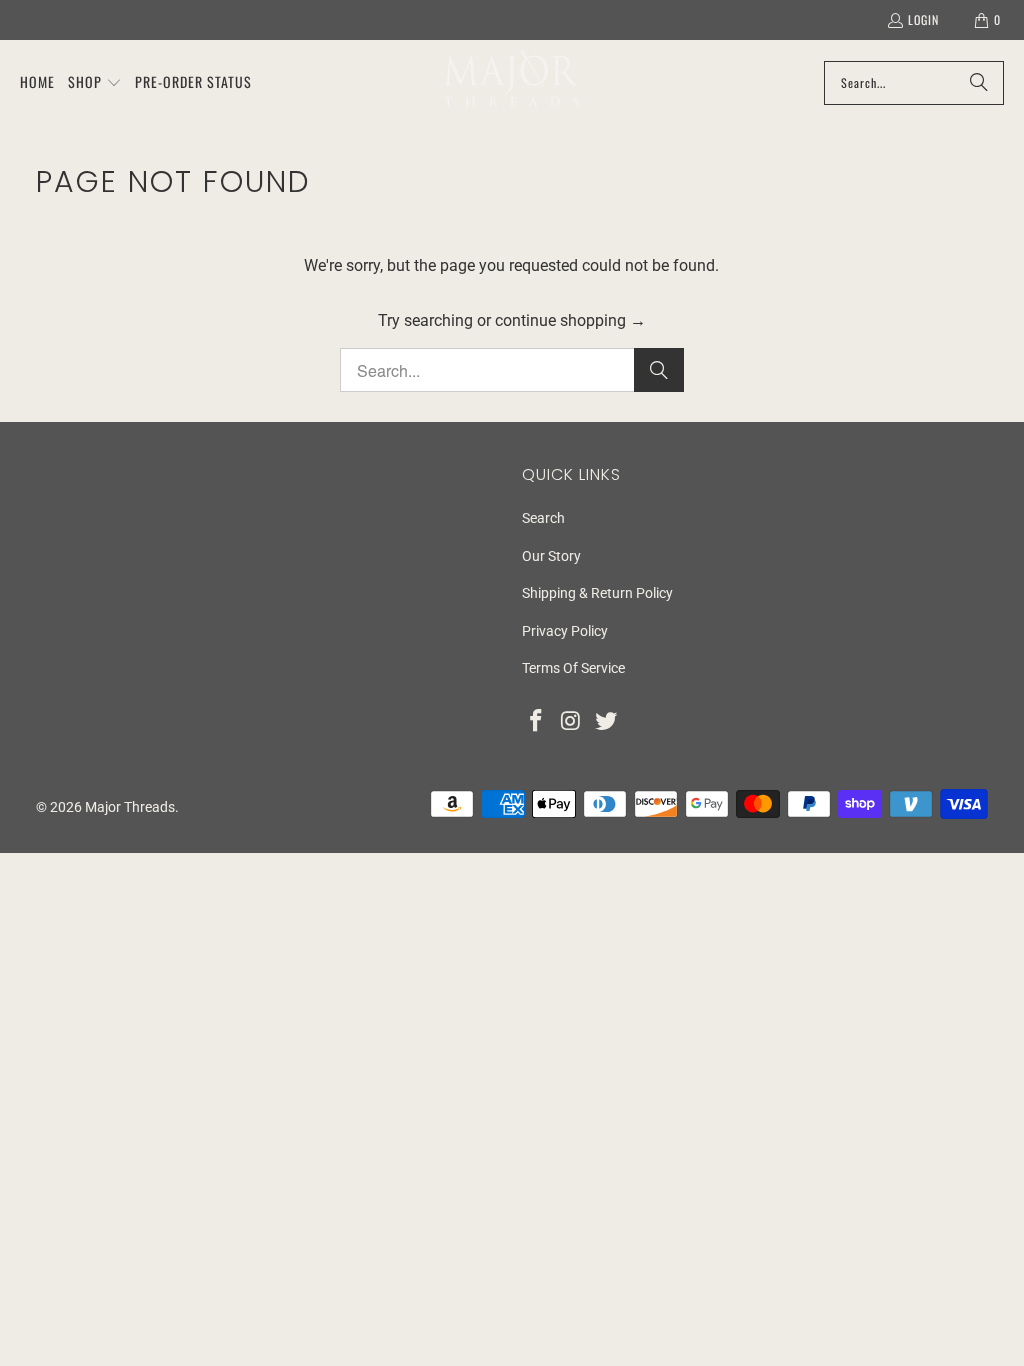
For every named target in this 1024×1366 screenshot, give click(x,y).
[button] (95, 83)
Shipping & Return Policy (597, 593)
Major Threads (130, 807)
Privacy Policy (565, 631)
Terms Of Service (573, 668)
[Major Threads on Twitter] (606, 722)
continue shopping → (570, 320)
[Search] (979, 83)
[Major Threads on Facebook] (537, 722)
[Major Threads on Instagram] (572, 722)
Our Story (551, 556)
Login (923, 19)
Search (543, 518)
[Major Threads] (512, 82)
